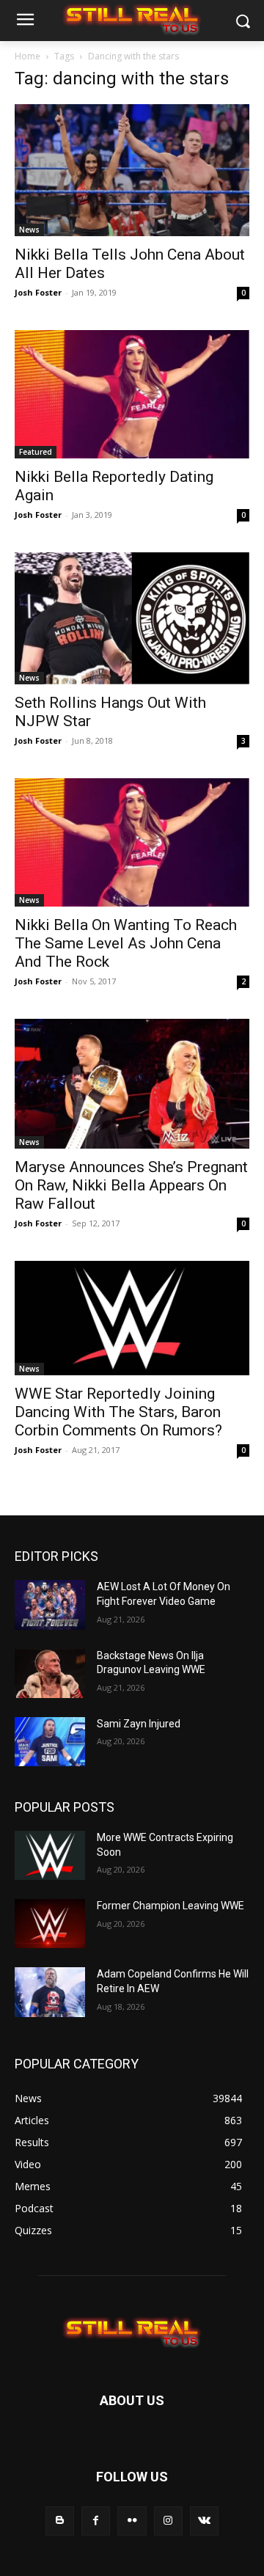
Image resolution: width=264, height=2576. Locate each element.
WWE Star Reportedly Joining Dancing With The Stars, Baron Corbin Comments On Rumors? (118, 1412)
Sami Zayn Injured (139, 1724)
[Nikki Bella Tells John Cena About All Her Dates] (132, 170)
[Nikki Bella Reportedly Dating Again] (132, 394)
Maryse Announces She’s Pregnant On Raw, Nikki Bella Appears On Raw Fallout (131, 1185)
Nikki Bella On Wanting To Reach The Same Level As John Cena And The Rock (126, 943)
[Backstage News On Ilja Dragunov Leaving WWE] (50, 1673)
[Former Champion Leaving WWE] (50, 1924)
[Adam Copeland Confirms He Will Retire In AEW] (50, 1992)
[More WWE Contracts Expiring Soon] (50, 1855)
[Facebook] (96, 2521)
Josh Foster (38, 292)
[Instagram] (168, 2521)
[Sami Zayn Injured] (50, 1742)
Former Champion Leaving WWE (170, 1906)
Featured (36, 452)
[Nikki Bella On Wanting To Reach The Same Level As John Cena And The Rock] (132, 842)
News (29, 230)
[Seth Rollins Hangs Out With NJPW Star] (132, 618)
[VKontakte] (204, 2521)
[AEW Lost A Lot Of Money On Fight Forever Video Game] (50, 1604)
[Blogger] (60, 2521)
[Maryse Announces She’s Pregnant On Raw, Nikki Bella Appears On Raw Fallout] (132, 1084)
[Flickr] (132, 2521)
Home (27, 56)
